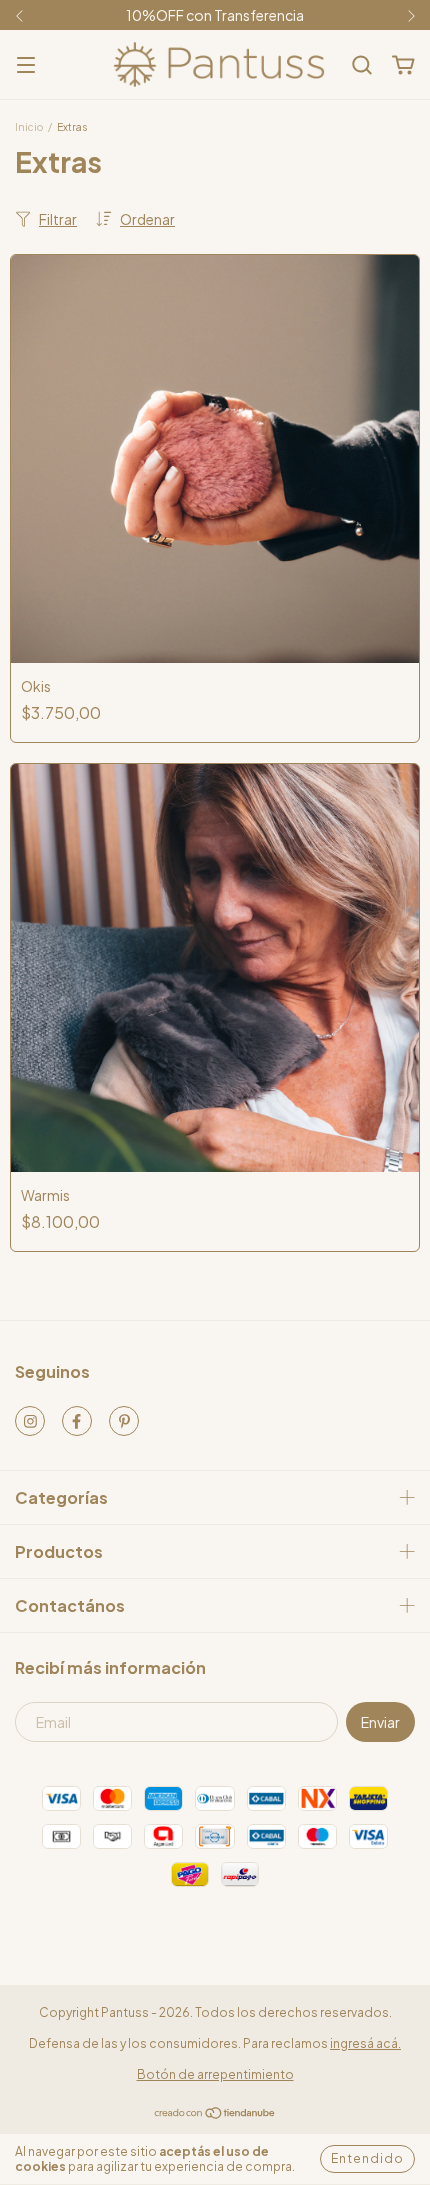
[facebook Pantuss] (77, 1421)
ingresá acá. (365, 2043)
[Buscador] (362, 66)
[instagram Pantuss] (30, 1421)
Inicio (29, 127)
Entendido (367, 2158)
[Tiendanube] (215, 2115)
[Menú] (26, 66)
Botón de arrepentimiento (215, 2074)
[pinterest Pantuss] (124, 1421)
